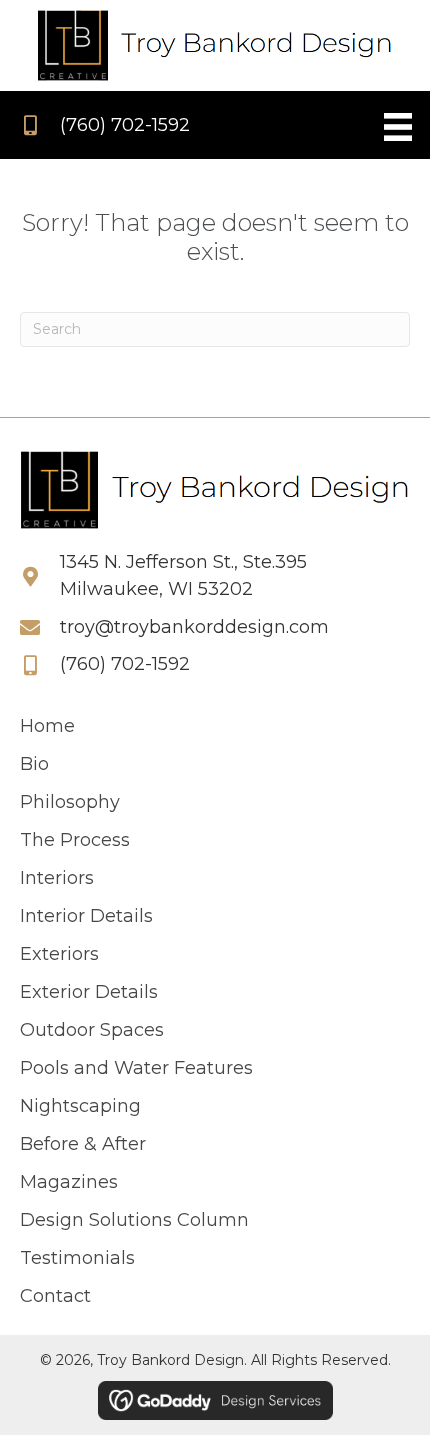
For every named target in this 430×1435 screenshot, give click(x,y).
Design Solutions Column (134, 1220)
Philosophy (70, 802)
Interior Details (86, 916)
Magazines (69, 1182)
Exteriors (59, 954)
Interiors (57, 878)
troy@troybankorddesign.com (194, 627)
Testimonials (80, 1258)
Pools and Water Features (136, 1068)
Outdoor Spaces (92, 1030)
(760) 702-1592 (125, 125)
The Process (75, 840)
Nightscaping (80, 1106)
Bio (34, 764)
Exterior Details (89, 992)
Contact (55, 1296)
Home (47, 726)
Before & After (83, 1144)
